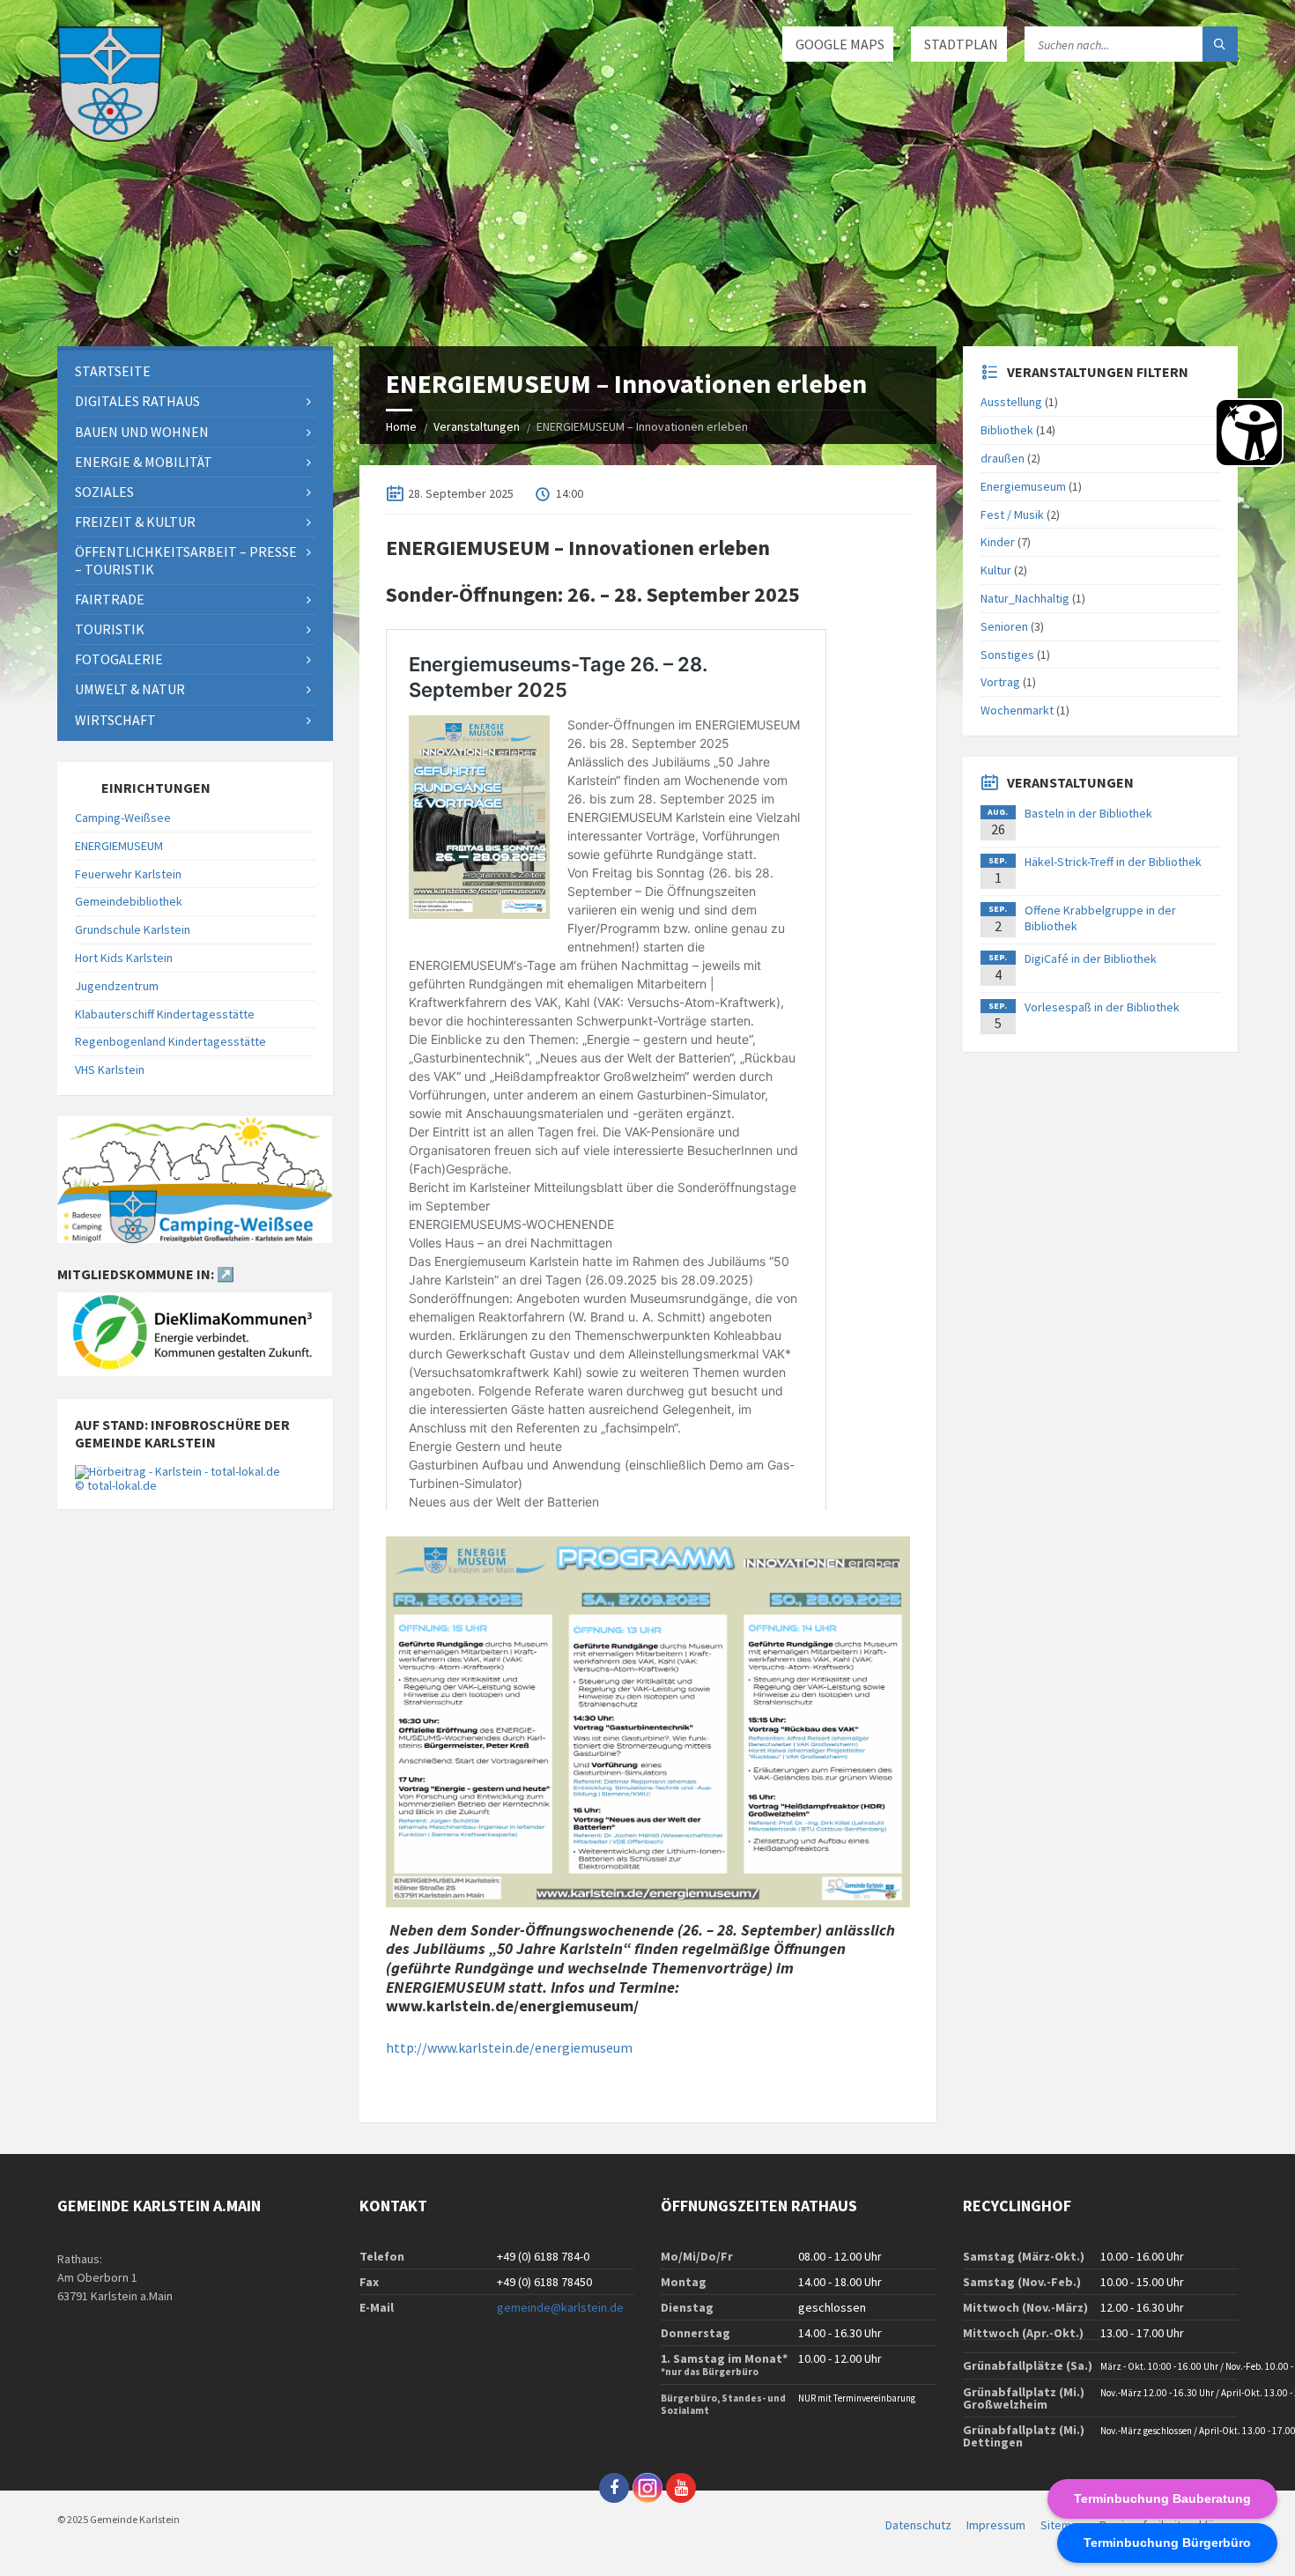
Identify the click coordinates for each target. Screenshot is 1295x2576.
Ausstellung (1011, 402)
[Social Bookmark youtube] (681, 2488)
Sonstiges (1007, 655)
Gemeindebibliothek (129, 901)
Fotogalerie (119, 659)
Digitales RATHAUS (137, 401)
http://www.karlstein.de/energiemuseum (509, 2047)
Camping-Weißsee (123, 818)
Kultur (996, 570)
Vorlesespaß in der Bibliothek (1102, 1007)
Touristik (110, 629)
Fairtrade (110, 599)
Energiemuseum (1023, 486)
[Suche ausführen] (1220, 44)
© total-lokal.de (116, 1485)
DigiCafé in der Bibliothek (1091, 959)
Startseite (113, 371)
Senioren (1004, 626)
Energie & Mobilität (144, 462)
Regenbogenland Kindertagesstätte (170, 1041)
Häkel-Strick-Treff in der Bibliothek (1113, 862)
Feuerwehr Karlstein (128, 874)
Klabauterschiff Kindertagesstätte (165, 1014)
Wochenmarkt (1017, 710)
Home (401, 426)
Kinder (998, 542)
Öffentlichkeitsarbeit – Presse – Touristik (186, 560)
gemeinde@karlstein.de (560, 2307)
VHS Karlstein (110, 1070)
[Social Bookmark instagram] (647, 2488)
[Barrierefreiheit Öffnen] (1249, 433)
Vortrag (1000, 682)
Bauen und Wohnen (142, 432)
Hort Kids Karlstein (124, 958)
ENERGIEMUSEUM (119, 846)
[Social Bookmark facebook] (614, 2488)
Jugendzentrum (117, 986)
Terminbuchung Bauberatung (1162, 2498)
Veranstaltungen (477, 426)
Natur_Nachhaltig (1025, 598)
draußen (1003, 458)
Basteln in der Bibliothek (1088, 813)
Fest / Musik (1012, 514)
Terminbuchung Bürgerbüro (1167, 2543)
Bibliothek (1007, 430)
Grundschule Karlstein (133, 929)
